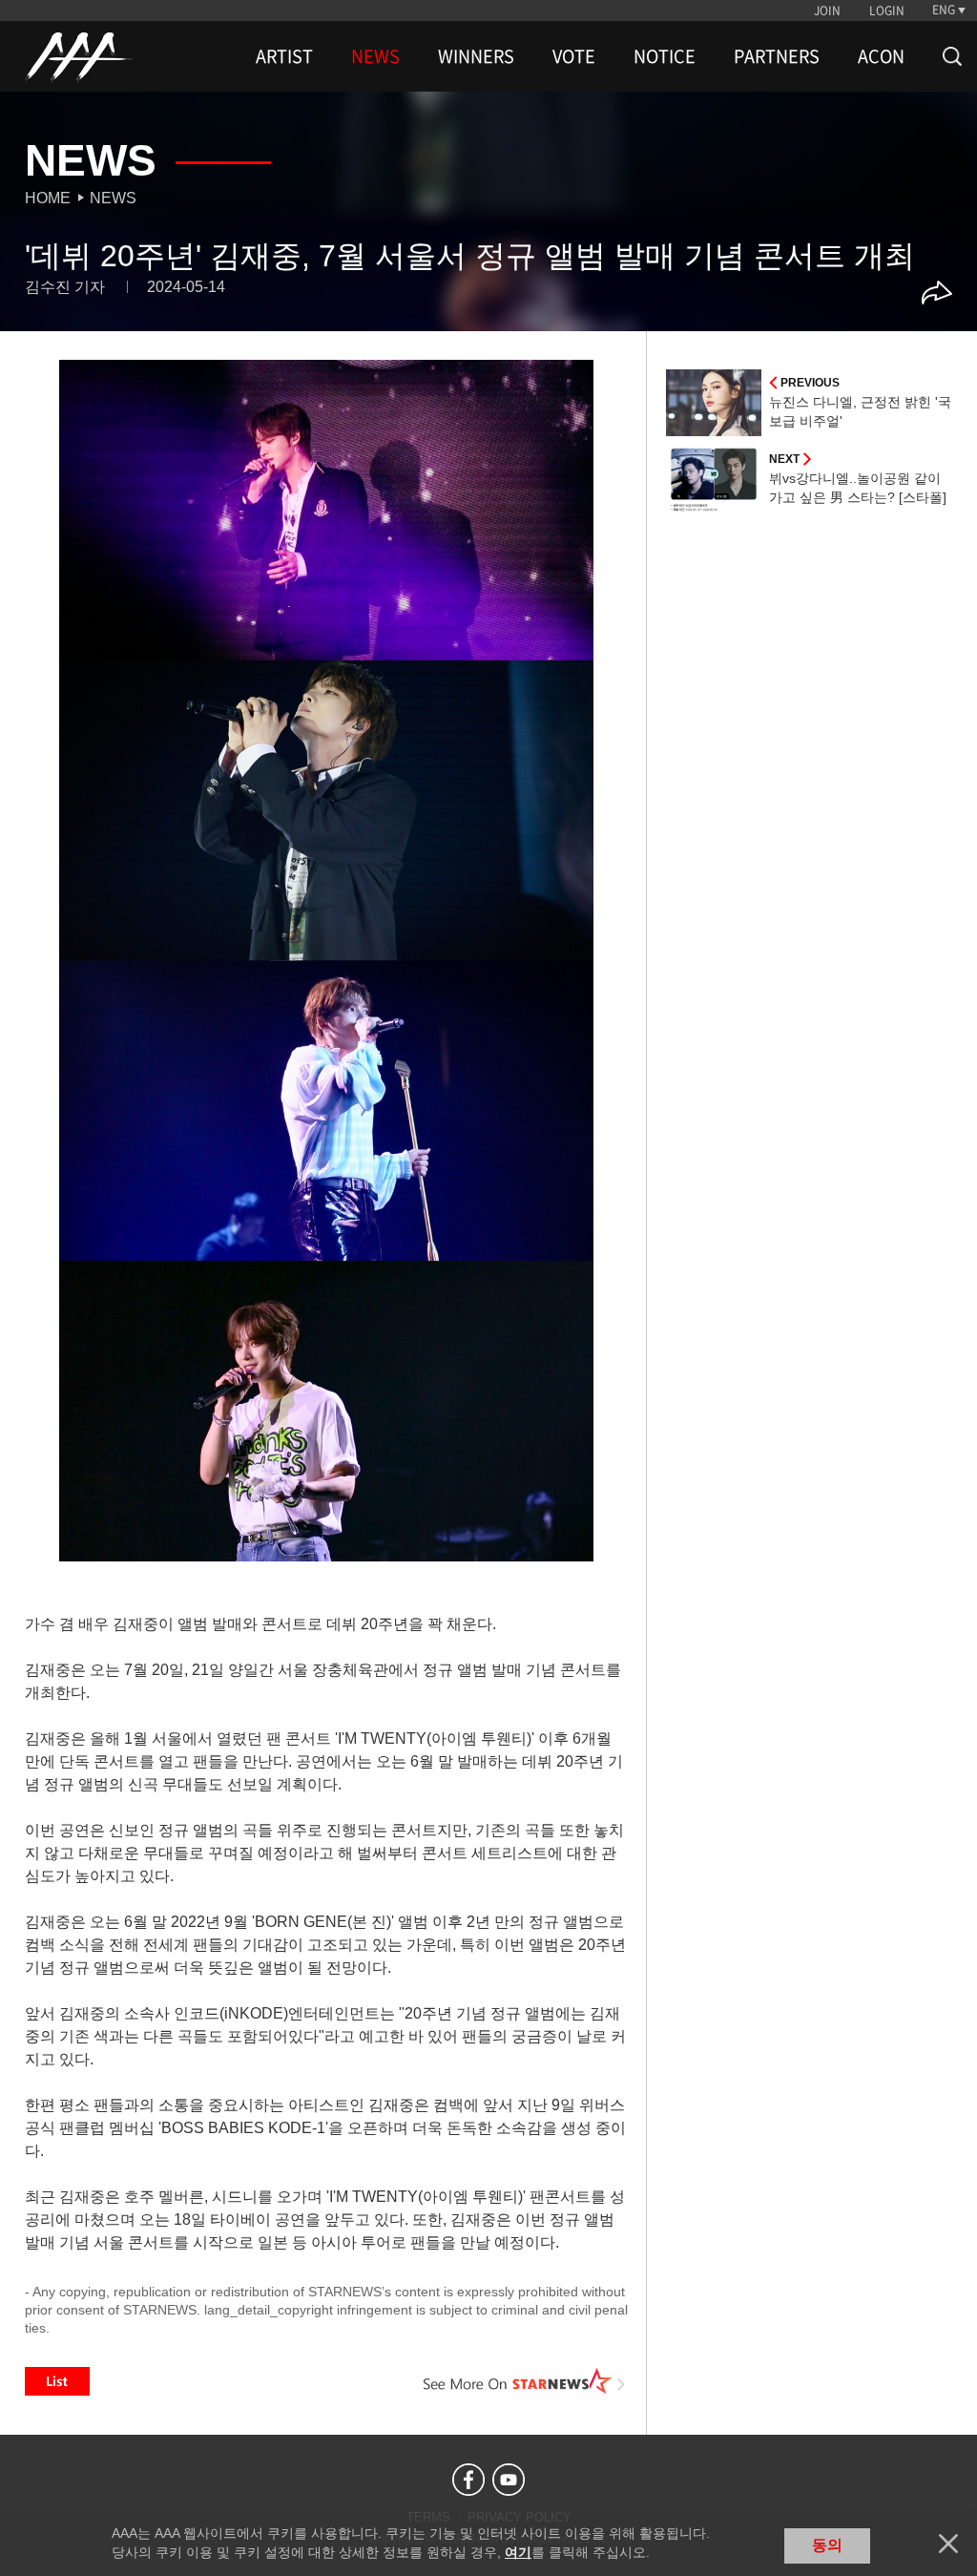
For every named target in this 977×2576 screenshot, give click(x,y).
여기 (518, 2552)
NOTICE (665, 56)
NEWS (375, 56)
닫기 (948, 2544)
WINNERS (476, 56)
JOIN (827, 10)
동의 (827, 2545)
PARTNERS (777, 56)
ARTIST (284, 56)
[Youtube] (509, 2480)
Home (48, 198)
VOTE (574, 56)
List (57, 2381)
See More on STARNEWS (524, 2381)
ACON (881, 56)
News (113, 198)
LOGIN (887, 10)
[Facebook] (468, 2480)
